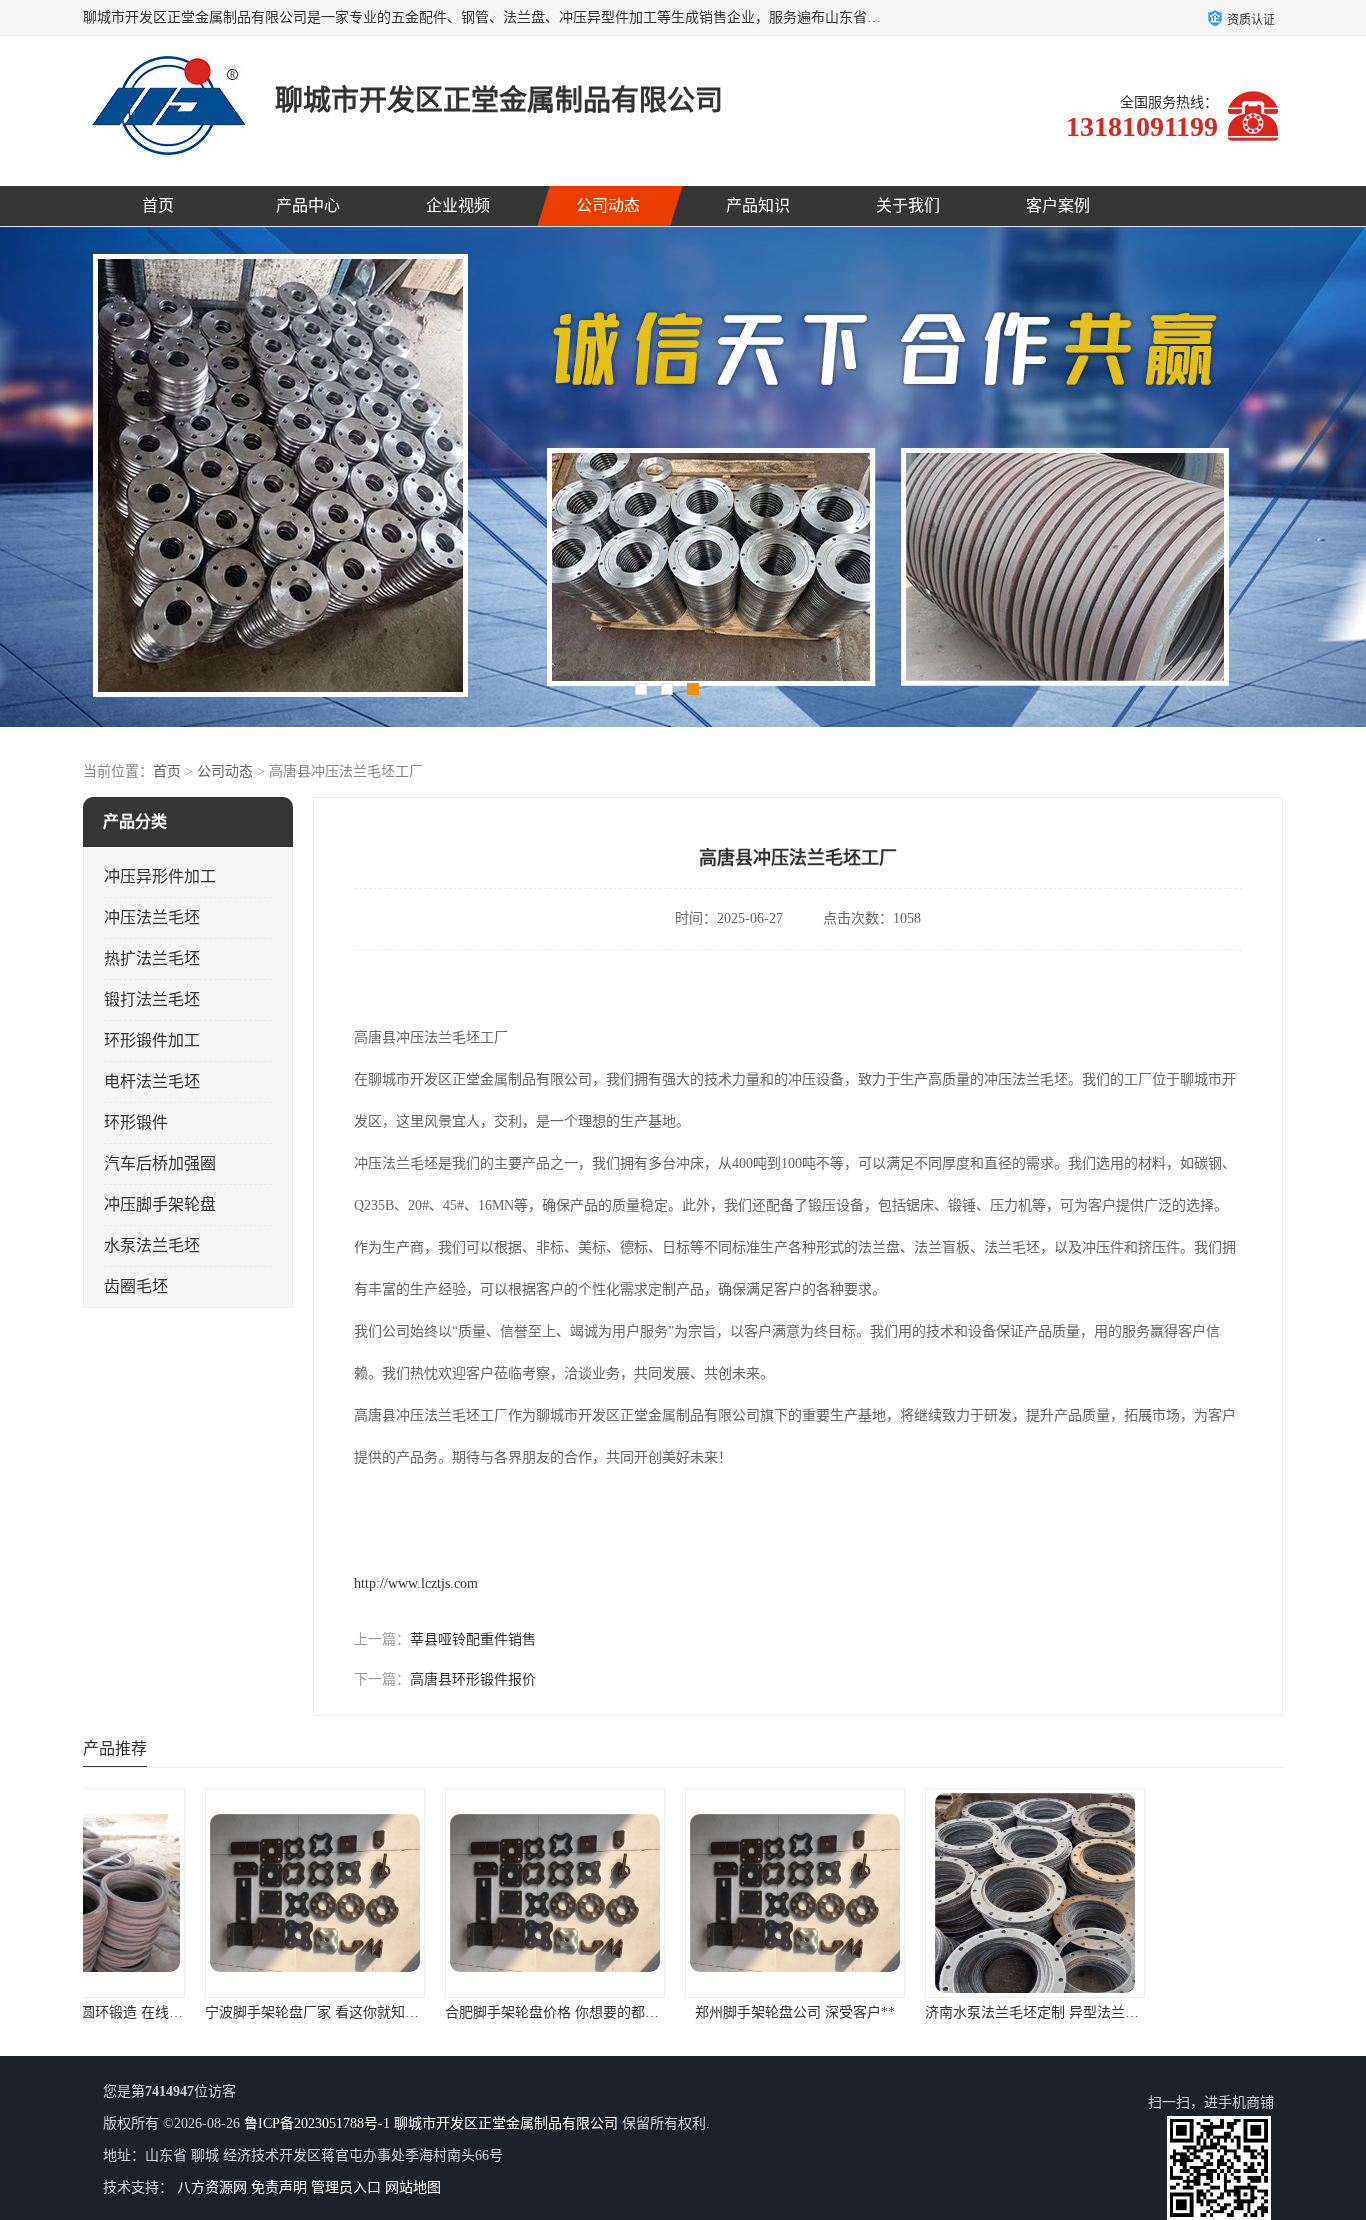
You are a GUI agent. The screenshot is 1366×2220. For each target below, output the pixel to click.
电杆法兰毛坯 (152, 1081)
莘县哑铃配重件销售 (473, 1639)
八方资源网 (212, 2187)
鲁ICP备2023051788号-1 (317, 2123)
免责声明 (279, 2187)
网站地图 (413, 2187)
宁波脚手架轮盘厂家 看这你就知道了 (207, 2012)
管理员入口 (346, 2187)
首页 (158, 205)
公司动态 (608, 205)
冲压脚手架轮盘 (160, 1204)
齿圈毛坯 (136, 1286)
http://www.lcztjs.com (416, 1583)
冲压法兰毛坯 (152, 917)
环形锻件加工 (152, 1040)
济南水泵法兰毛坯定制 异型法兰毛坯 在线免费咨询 (971, 2012)
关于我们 (908, 205)
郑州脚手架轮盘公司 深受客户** (683, 2012)
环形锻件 (136, 1122)
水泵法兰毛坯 (152, 1245)
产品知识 (758, 205)
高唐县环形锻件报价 (473, 1679)
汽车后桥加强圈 (160, 1163)
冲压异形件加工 (160, 876)
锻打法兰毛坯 (152, 999)
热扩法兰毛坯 (152, 958)
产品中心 (308, 205)
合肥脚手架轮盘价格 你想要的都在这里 (454, 2012)
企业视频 (458, 205)
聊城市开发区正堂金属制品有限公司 (506, 2123)
